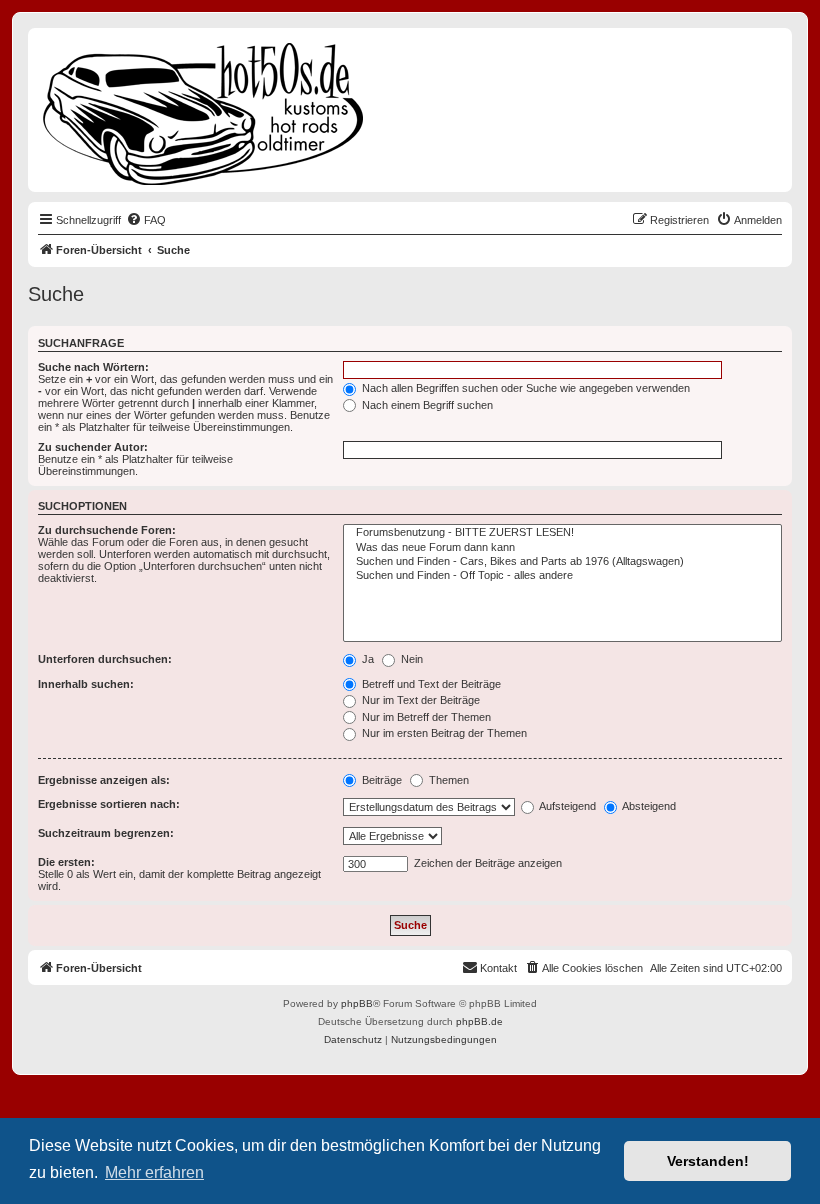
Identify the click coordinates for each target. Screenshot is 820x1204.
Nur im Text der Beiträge (419, 700)
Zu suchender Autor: (93, 447)
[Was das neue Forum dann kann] (562, 548)
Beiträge (380, 780)
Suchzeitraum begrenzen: (106, 833)
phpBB (357, 1003)
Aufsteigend (566, 806)
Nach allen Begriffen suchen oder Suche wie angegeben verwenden (524, 388)
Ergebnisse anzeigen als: (104, 780)
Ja (366, 659)
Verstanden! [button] (708, 1161)
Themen (447, 780)
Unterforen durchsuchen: (105, 659)
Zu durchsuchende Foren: (107, 530)
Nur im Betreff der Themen (425, 717)
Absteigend (648, 806)
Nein (410, 659)
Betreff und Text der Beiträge (430, 684)
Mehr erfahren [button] (154, 1172)
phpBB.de (479, 1021)
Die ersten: (66, 862)
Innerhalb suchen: (86, 684)
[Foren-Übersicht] (204, 110)
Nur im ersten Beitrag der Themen (443, 733)
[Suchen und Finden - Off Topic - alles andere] (562, 576)
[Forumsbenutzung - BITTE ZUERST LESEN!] (562, 533)
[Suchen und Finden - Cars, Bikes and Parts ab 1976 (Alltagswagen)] (562, 562)
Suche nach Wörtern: (93, 367)
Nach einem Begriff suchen (426, 405)
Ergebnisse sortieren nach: (109, 804)
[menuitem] (146, 220)
